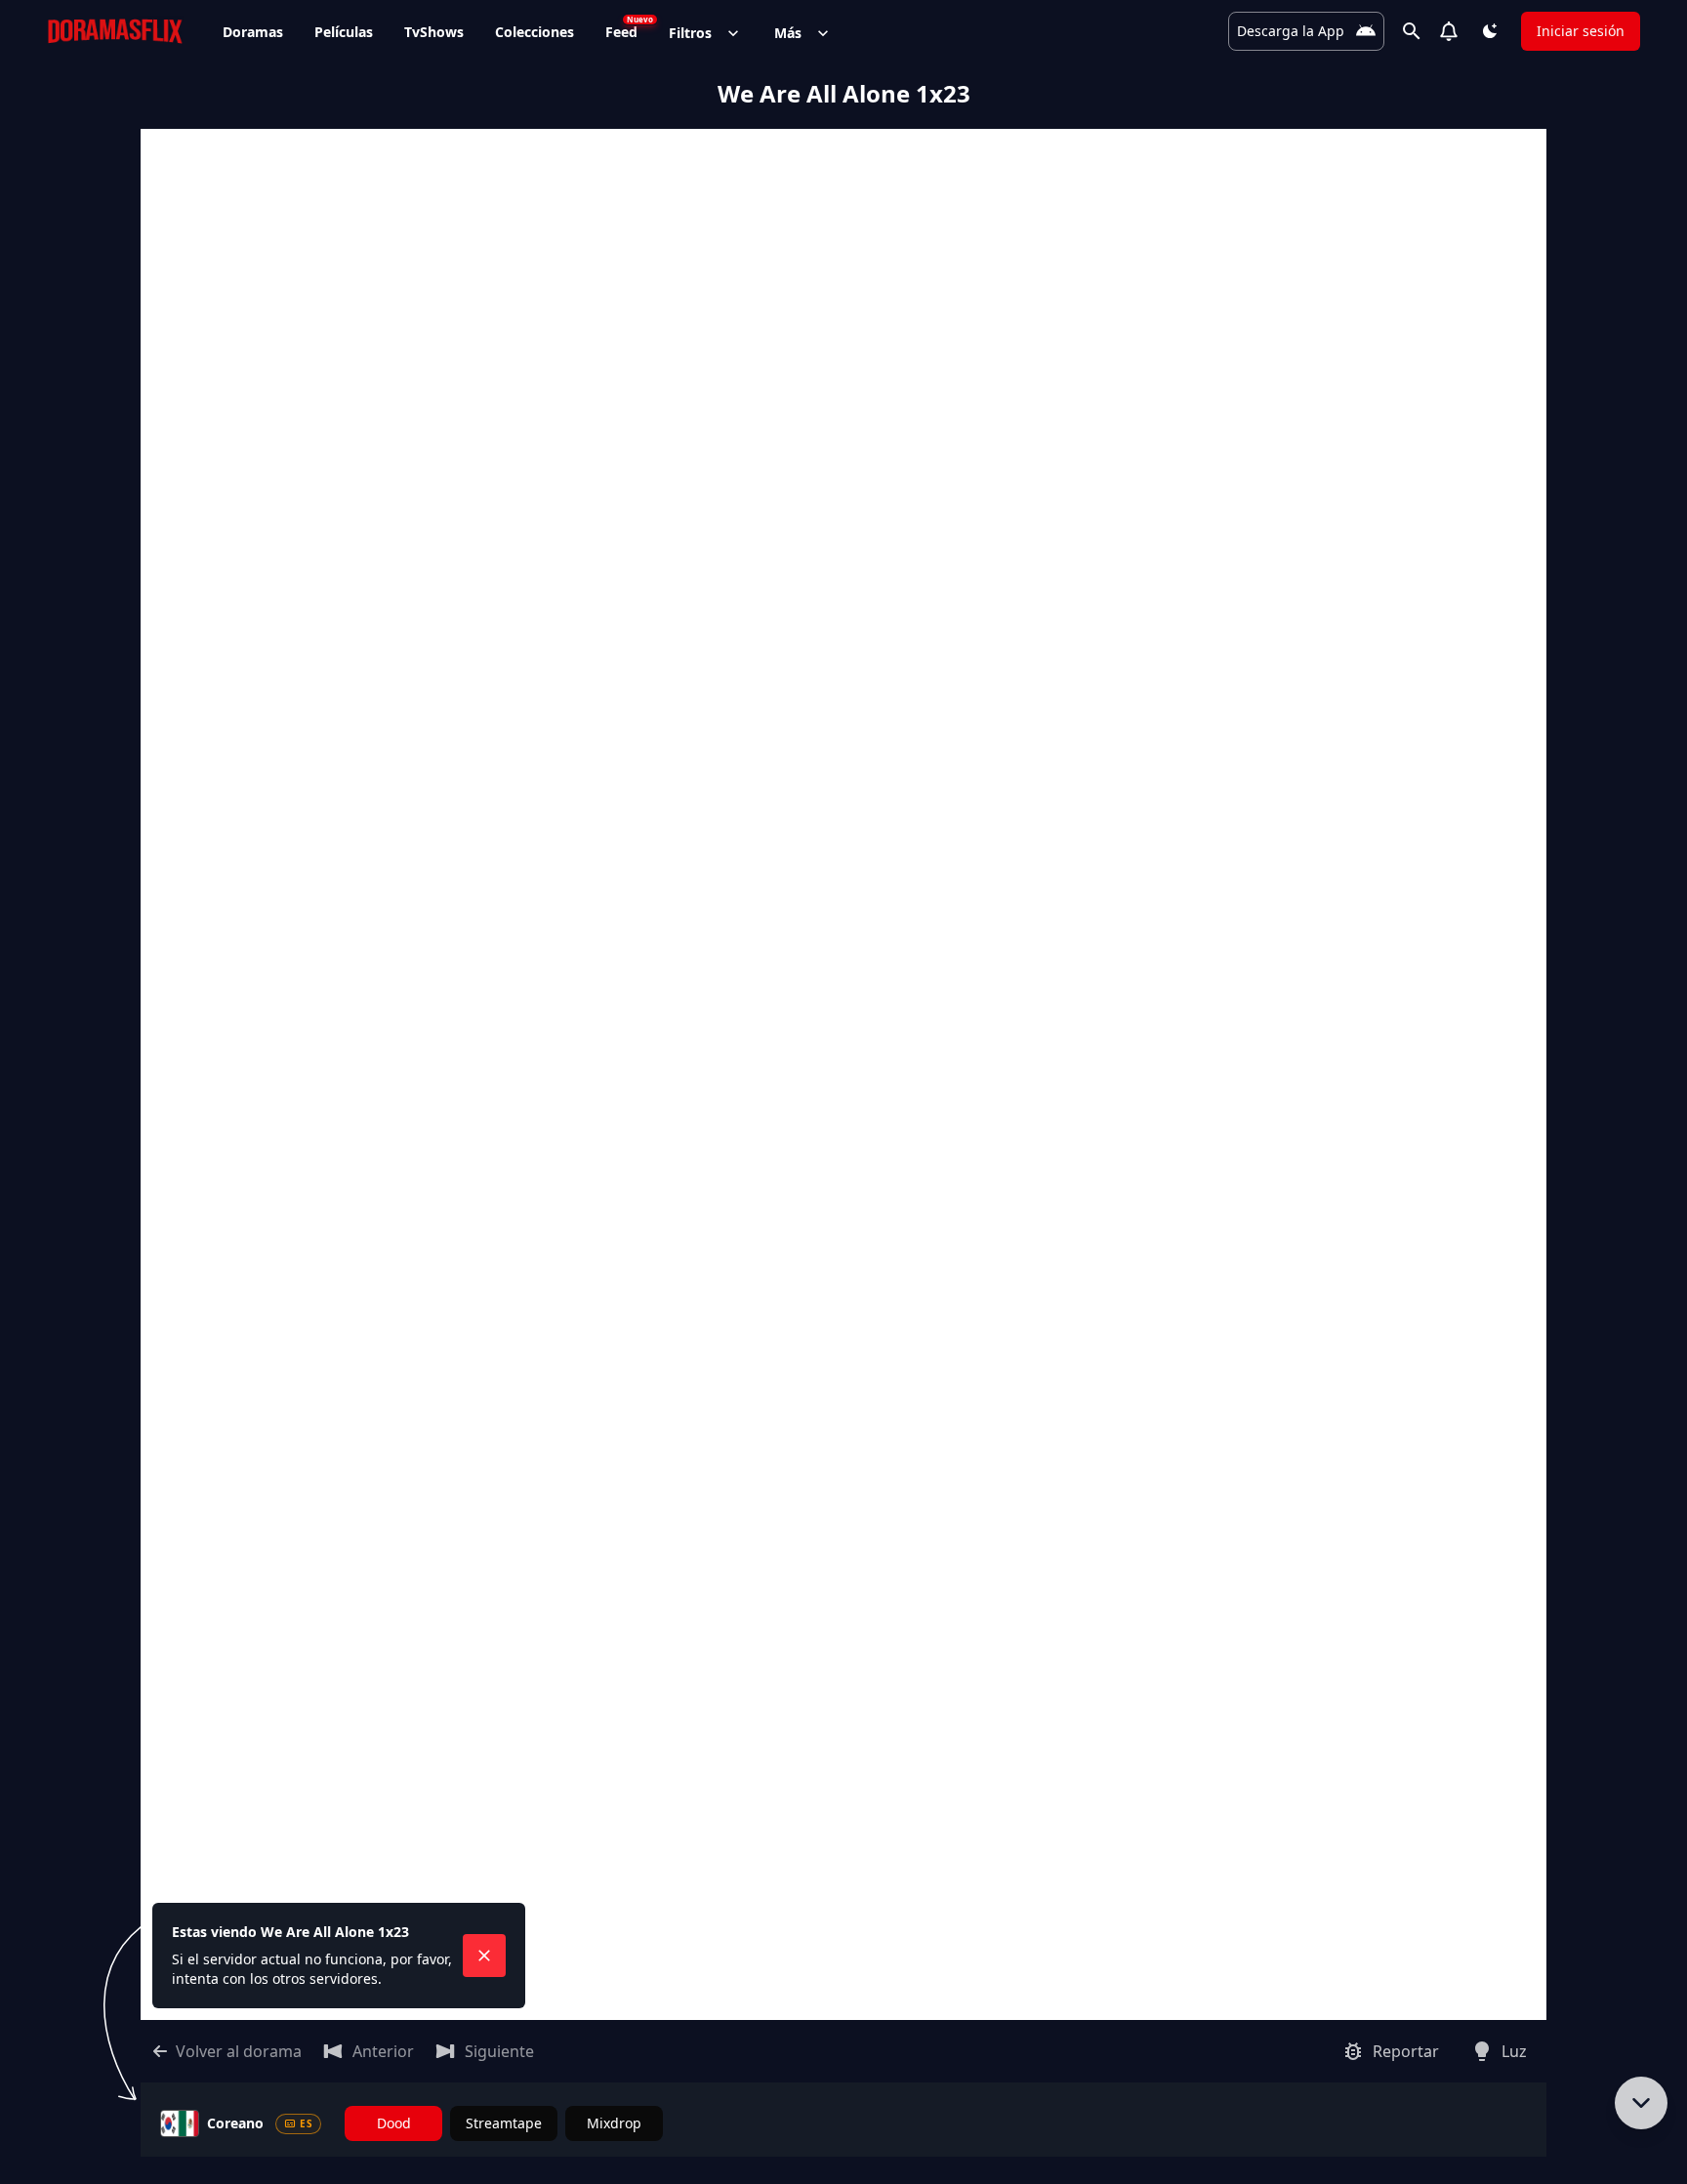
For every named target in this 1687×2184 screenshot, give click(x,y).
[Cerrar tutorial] (484, 1956)
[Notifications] (1449, 31)
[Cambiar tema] (1490, 31)
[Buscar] (1412, 31)
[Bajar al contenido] (1641, 2103)
